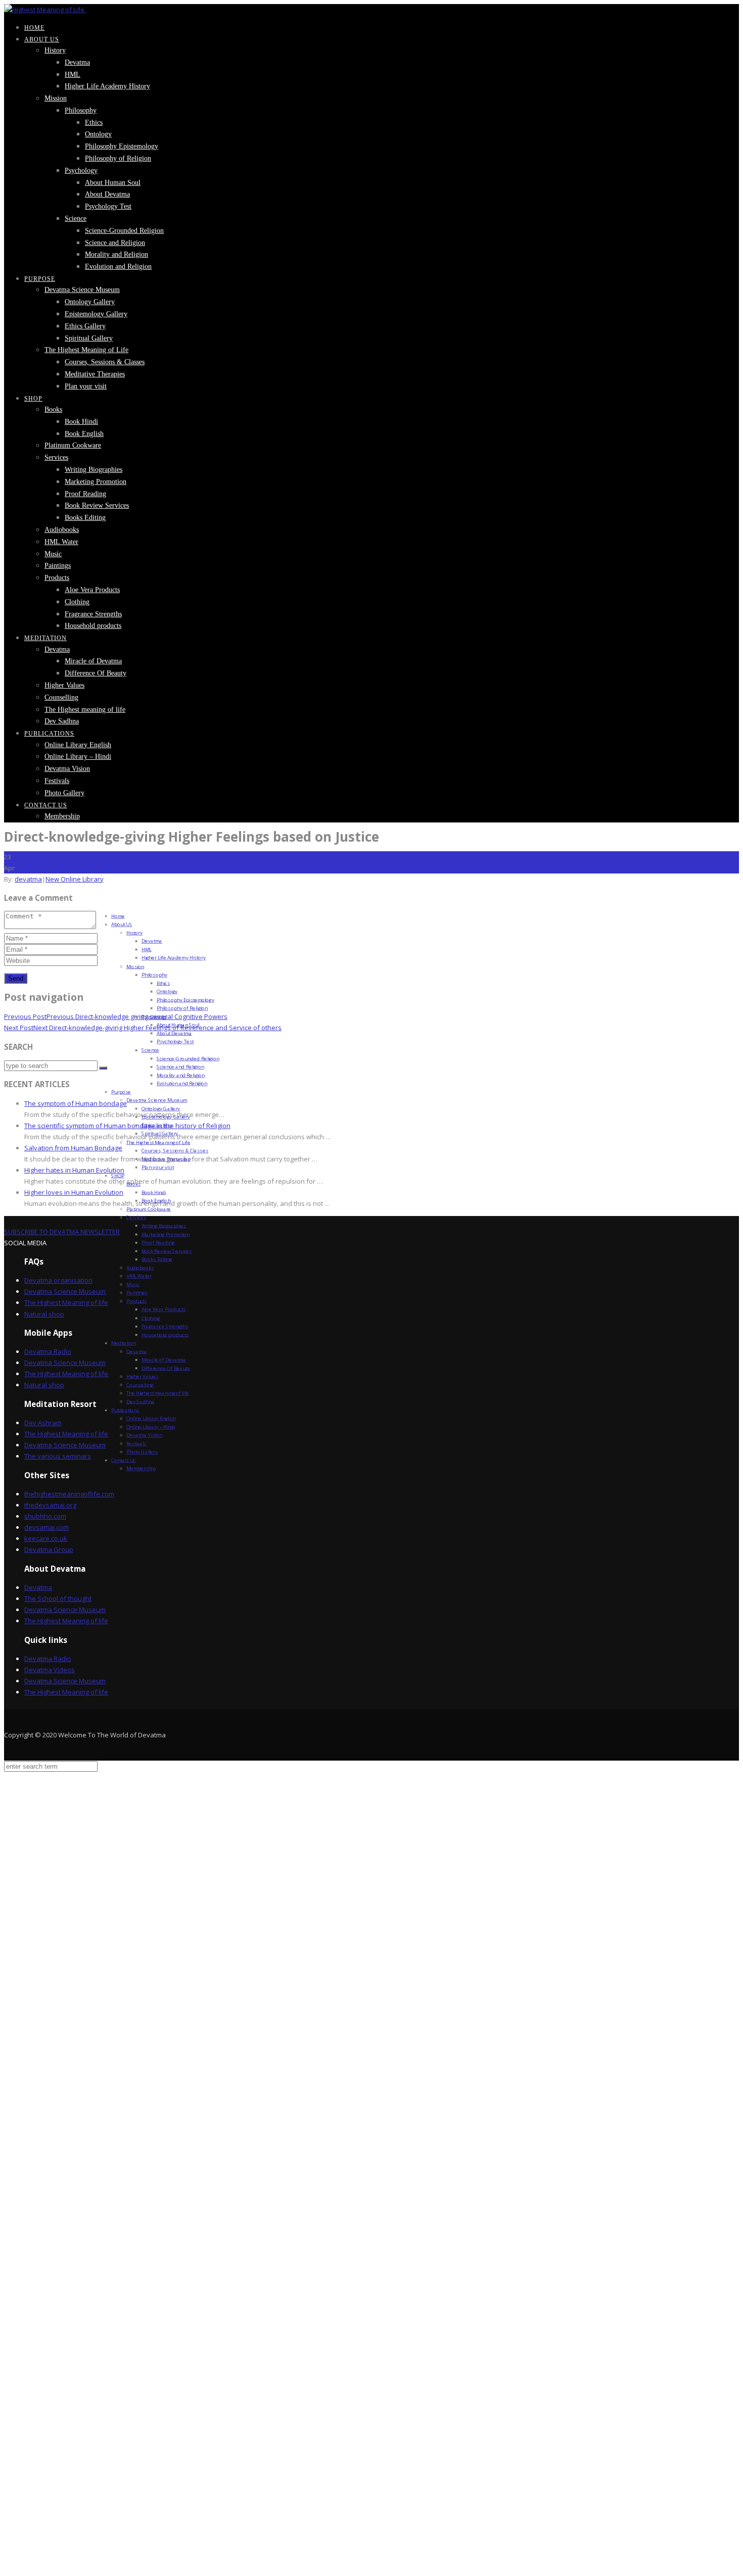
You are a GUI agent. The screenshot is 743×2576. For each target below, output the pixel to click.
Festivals (57, 781)
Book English (84, 434)
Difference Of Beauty (96, 673)
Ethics (94, 123)
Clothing (77, 602)
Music (53, 554)
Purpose (40, 279)
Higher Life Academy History (107, 86)
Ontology (98, 134)
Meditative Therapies (95, 374)
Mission (56, 98)
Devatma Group (49, 1549)
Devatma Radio (48, 1351)
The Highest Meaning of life (66, 1302)
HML (73, 75)
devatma (28, 879)
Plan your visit (86, 386)
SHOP (33, 399)
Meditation (45, 638)
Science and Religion (115, 243)
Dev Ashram (43, 1423)
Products (57, 578)
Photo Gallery (64, 793)
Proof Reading (85, 494)
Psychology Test (108, 206)
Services (56, 457)
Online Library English (78, 745)
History (55, 50)
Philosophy (81, 110)
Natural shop (44, 1314)
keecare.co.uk (46, 1538)
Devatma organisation (58, 1280)
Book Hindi (81, 422)
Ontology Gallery (90, 302)
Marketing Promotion (96, 482)
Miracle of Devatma (93, 661)
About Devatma (107, 194)
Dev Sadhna (62, 721)
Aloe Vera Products (92, 590)
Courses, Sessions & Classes (105, 362)
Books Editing (85, 518)
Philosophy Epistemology (122, 146)
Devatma (77, 62)
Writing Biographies (94, 470)
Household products (93, 626)
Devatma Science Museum (82, 290)
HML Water (61, 542)
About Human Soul (113, 183)
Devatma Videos (50, 1670)
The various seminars (58, 1456)
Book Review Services (97, 505)
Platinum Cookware (73, 445)
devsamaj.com (47, 1527)
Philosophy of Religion (118, 158)
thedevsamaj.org (50, 1505)
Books (53, 409)
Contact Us (46, 805)
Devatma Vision (67, 769)
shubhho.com (45, 1516)
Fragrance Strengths (93, 614)
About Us (42, 39)
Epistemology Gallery (96, 314)
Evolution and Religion (118, 266)
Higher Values (64, 685)
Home (34, 28)
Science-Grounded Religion (124, 231)
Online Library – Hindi (78, 757)
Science (76, 218)
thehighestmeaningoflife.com (69, 1494)
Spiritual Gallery (89, 338)
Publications (49, 734)
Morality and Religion (117, 254)
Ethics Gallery (85, 326)
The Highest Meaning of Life (86, 350)
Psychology (81, 171)
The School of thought (58, 1598)
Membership (62, 816)
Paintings (58, 566)
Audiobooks (62, 530)
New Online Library (75, 879)
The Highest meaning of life (85, 710)
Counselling (61, 697)
